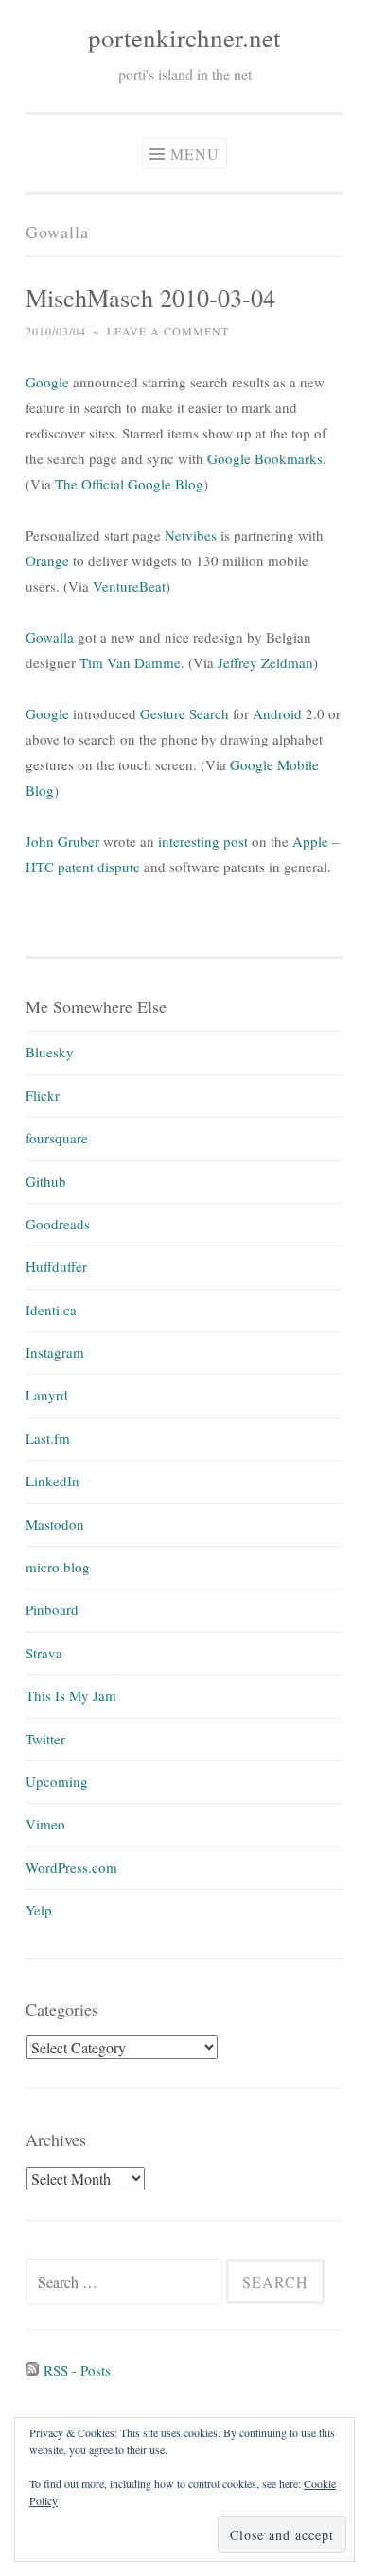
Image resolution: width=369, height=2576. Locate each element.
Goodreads (58, 1224)
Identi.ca (51, 1310)
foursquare (57, 1138)
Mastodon (55, 1524)
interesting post (203, 841)
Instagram (55, 1352)
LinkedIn (53, 1481)
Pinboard (52, 1609)
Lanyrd (47, 1395)
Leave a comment (168, 331)
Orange (47, 560)
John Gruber (62, 841)
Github (46, 1181)
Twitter (45, 1739)
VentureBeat (129, 586)
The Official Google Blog (129, 484)
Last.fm (48, 1438)
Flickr (43, 1095)
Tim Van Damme (130, 662)
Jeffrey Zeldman (265, 662)
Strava (44, 1653)
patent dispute (99, 867)
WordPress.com (71, 1867)
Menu (195, 154)
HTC (40, 867)
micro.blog (58, 1567)
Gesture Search (184, 713)
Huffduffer (56, 1266)
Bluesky (50, 1052)
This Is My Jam (71, 1695)
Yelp (39, 1910)
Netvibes (191, 535)
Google (47, 382)
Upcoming (57, 1781)
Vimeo (45, 1824)
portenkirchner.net (184, 38)
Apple (310, 841)
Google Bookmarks (265, 458)
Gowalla (50, 637)
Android (277, 713)
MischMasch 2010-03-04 (150, 297)
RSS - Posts (75, 2370)
